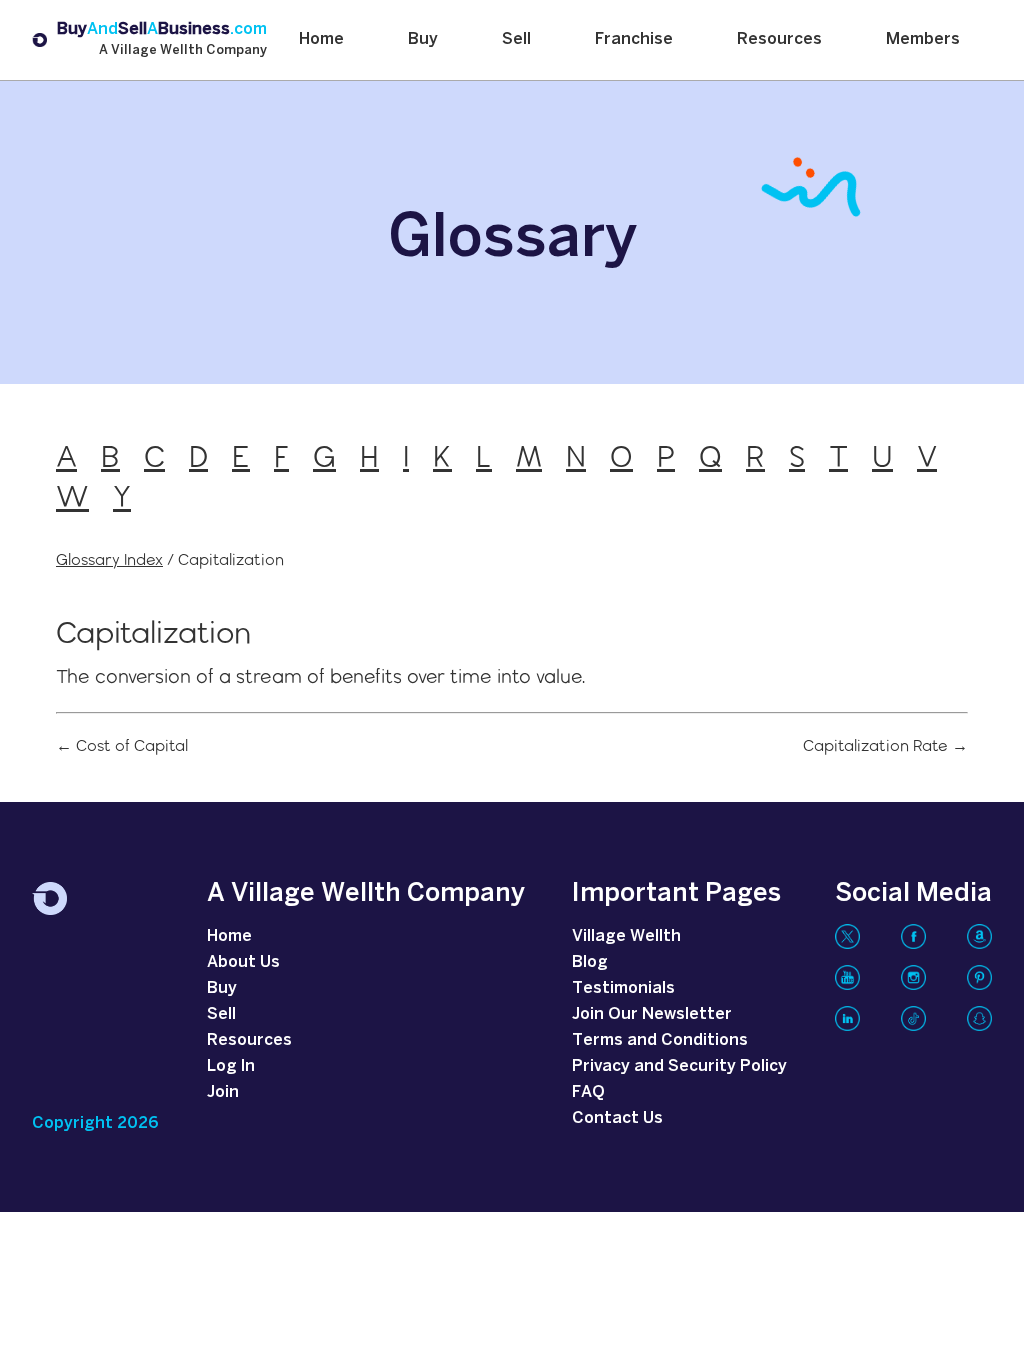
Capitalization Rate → (885, 746)
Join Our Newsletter (652, 1014)
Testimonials (623, 988)
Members (923, 39)
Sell (516, 39)
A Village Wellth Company (183, 51)
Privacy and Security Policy (679, 1066)
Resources (779, 39)
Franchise (634, 39)
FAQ (588, 1092)
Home (321, 39)
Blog (590, 962)
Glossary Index (109, 559)
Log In (231, 1066)
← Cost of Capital (122, 746)
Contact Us (617, 1118)
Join (223, 1092)
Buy (423, 39)
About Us (243, 962)
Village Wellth (626, 936)
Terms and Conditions (660, 1040)
